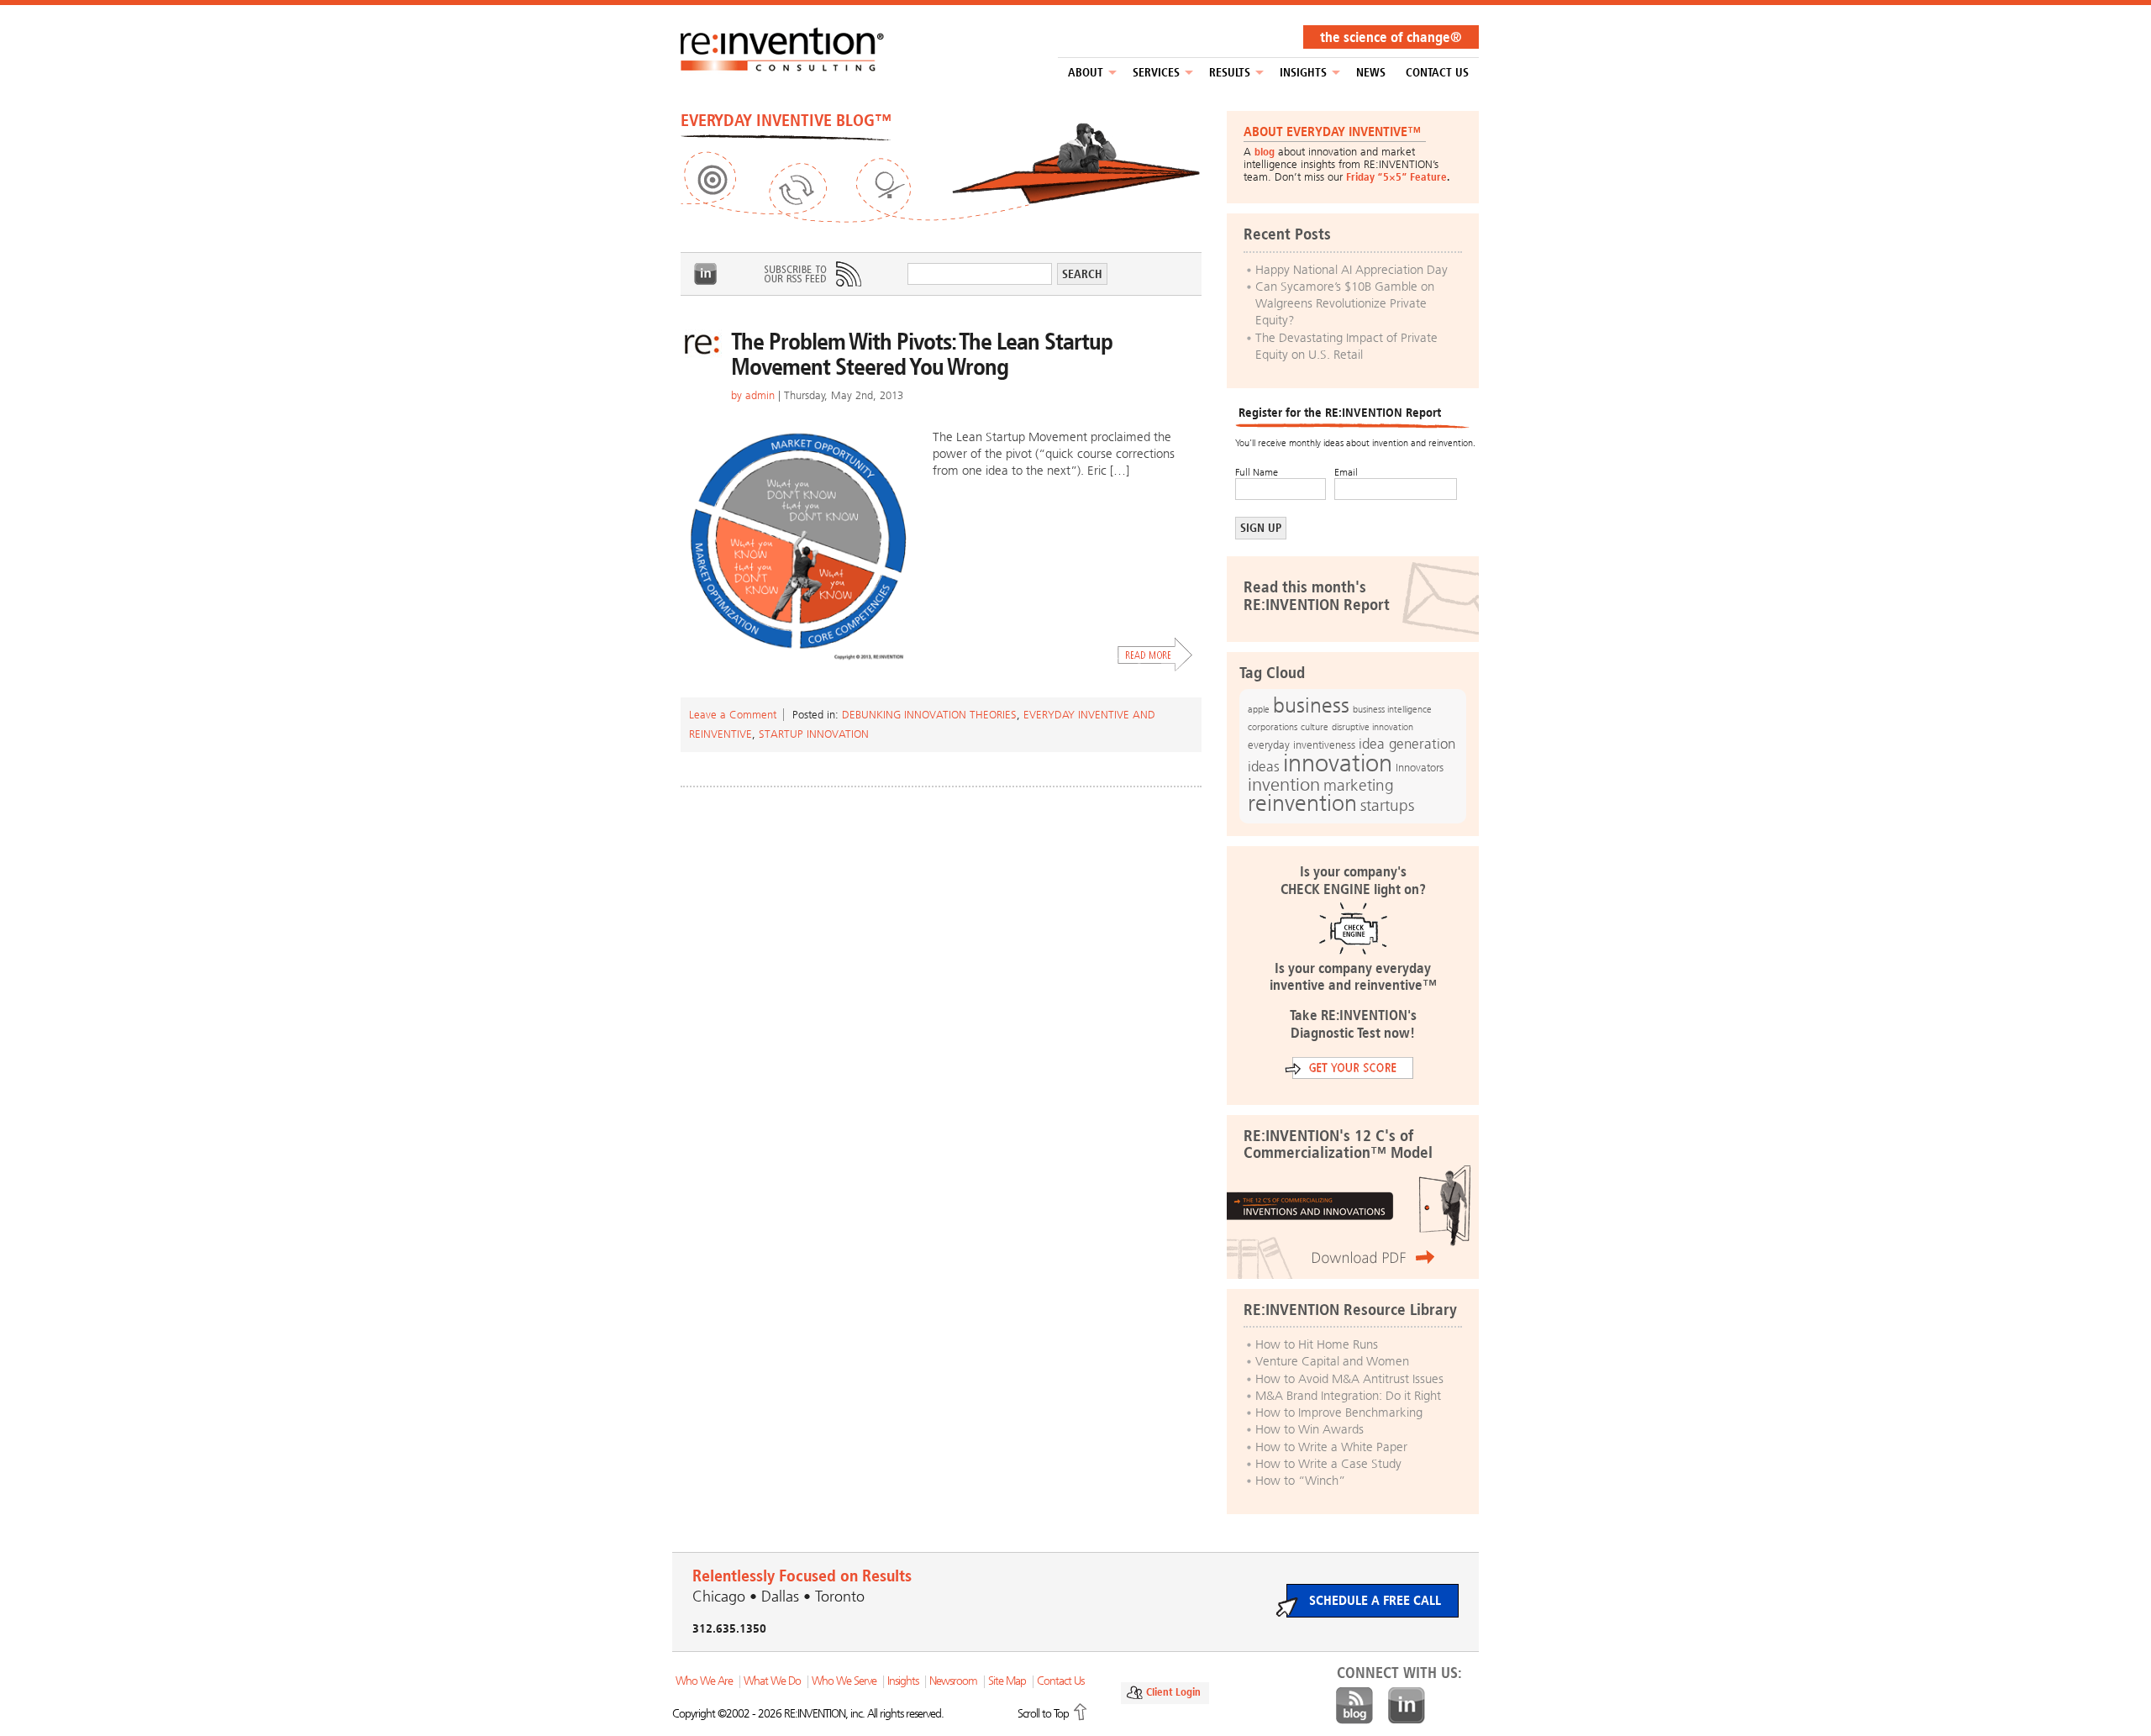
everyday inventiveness (1302, 745)
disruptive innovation (1373, 727)
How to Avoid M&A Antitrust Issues (1349, 1379)
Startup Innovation (814, 734)
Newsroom (953, 1681)
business (1311, 705)
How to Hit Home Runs (1317, 1344)
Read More (1155, 655)
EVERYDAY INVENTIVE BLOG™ (786, 120)
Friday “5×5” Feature (1396, 177)
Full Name (1257, 472)
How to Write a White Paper (1331, 1447)
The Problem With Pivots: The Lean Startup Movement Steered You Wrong (922, 354)
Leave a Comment (733, 715)
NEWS (1371, 73)
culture (1315, 727)
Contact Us (1437, 73)
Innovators (1420, 768)
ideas (1264, 767)
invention (1284, 784)
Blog (1354, 1706)
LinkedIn (706, 274)
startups (1387, 806)
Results (1230, 73)
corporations (1273, 727)
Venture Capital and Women (1332, 1361)
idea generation (1407, 744)
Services (1156, 73)
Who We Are (704, 1681)
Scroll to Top (1043, 1714)
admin (760, 395)
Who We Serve (844, 1681)
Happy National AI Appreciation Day (1352, 270)
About (1086, 73)
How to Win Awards (1310, 1429)
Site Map (1007, 1681)
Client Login (1173, 1692)
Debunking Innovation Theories (929, 715)
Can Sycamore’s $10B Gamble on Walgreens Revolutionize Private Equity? (1345, 304)
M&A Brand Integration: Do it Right (1348, 1396)
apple (1259, 709)
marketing (1359, 785)
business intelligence (1392, 709)
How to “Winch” (1300, 1481)
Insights (1303, 73)
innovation (1338, 763)
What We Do (772, 1681)
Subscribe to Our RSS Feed (812, 274)
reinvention (1302, 803)
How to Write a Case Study (1328, 1464)
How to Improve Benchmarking (1339, 1412)
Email (1346, 472)
